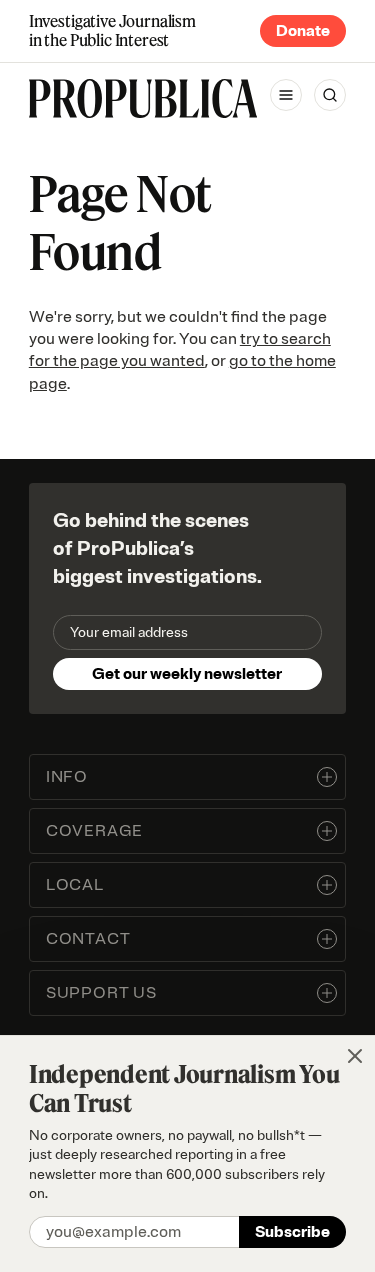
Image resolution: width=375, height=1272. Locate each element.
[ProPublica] (143, 98)
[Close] (355, 1056)
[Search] (330, 95)
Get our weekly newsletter (187, 674)
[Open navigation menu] (286, 95)
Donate (303, 31)
